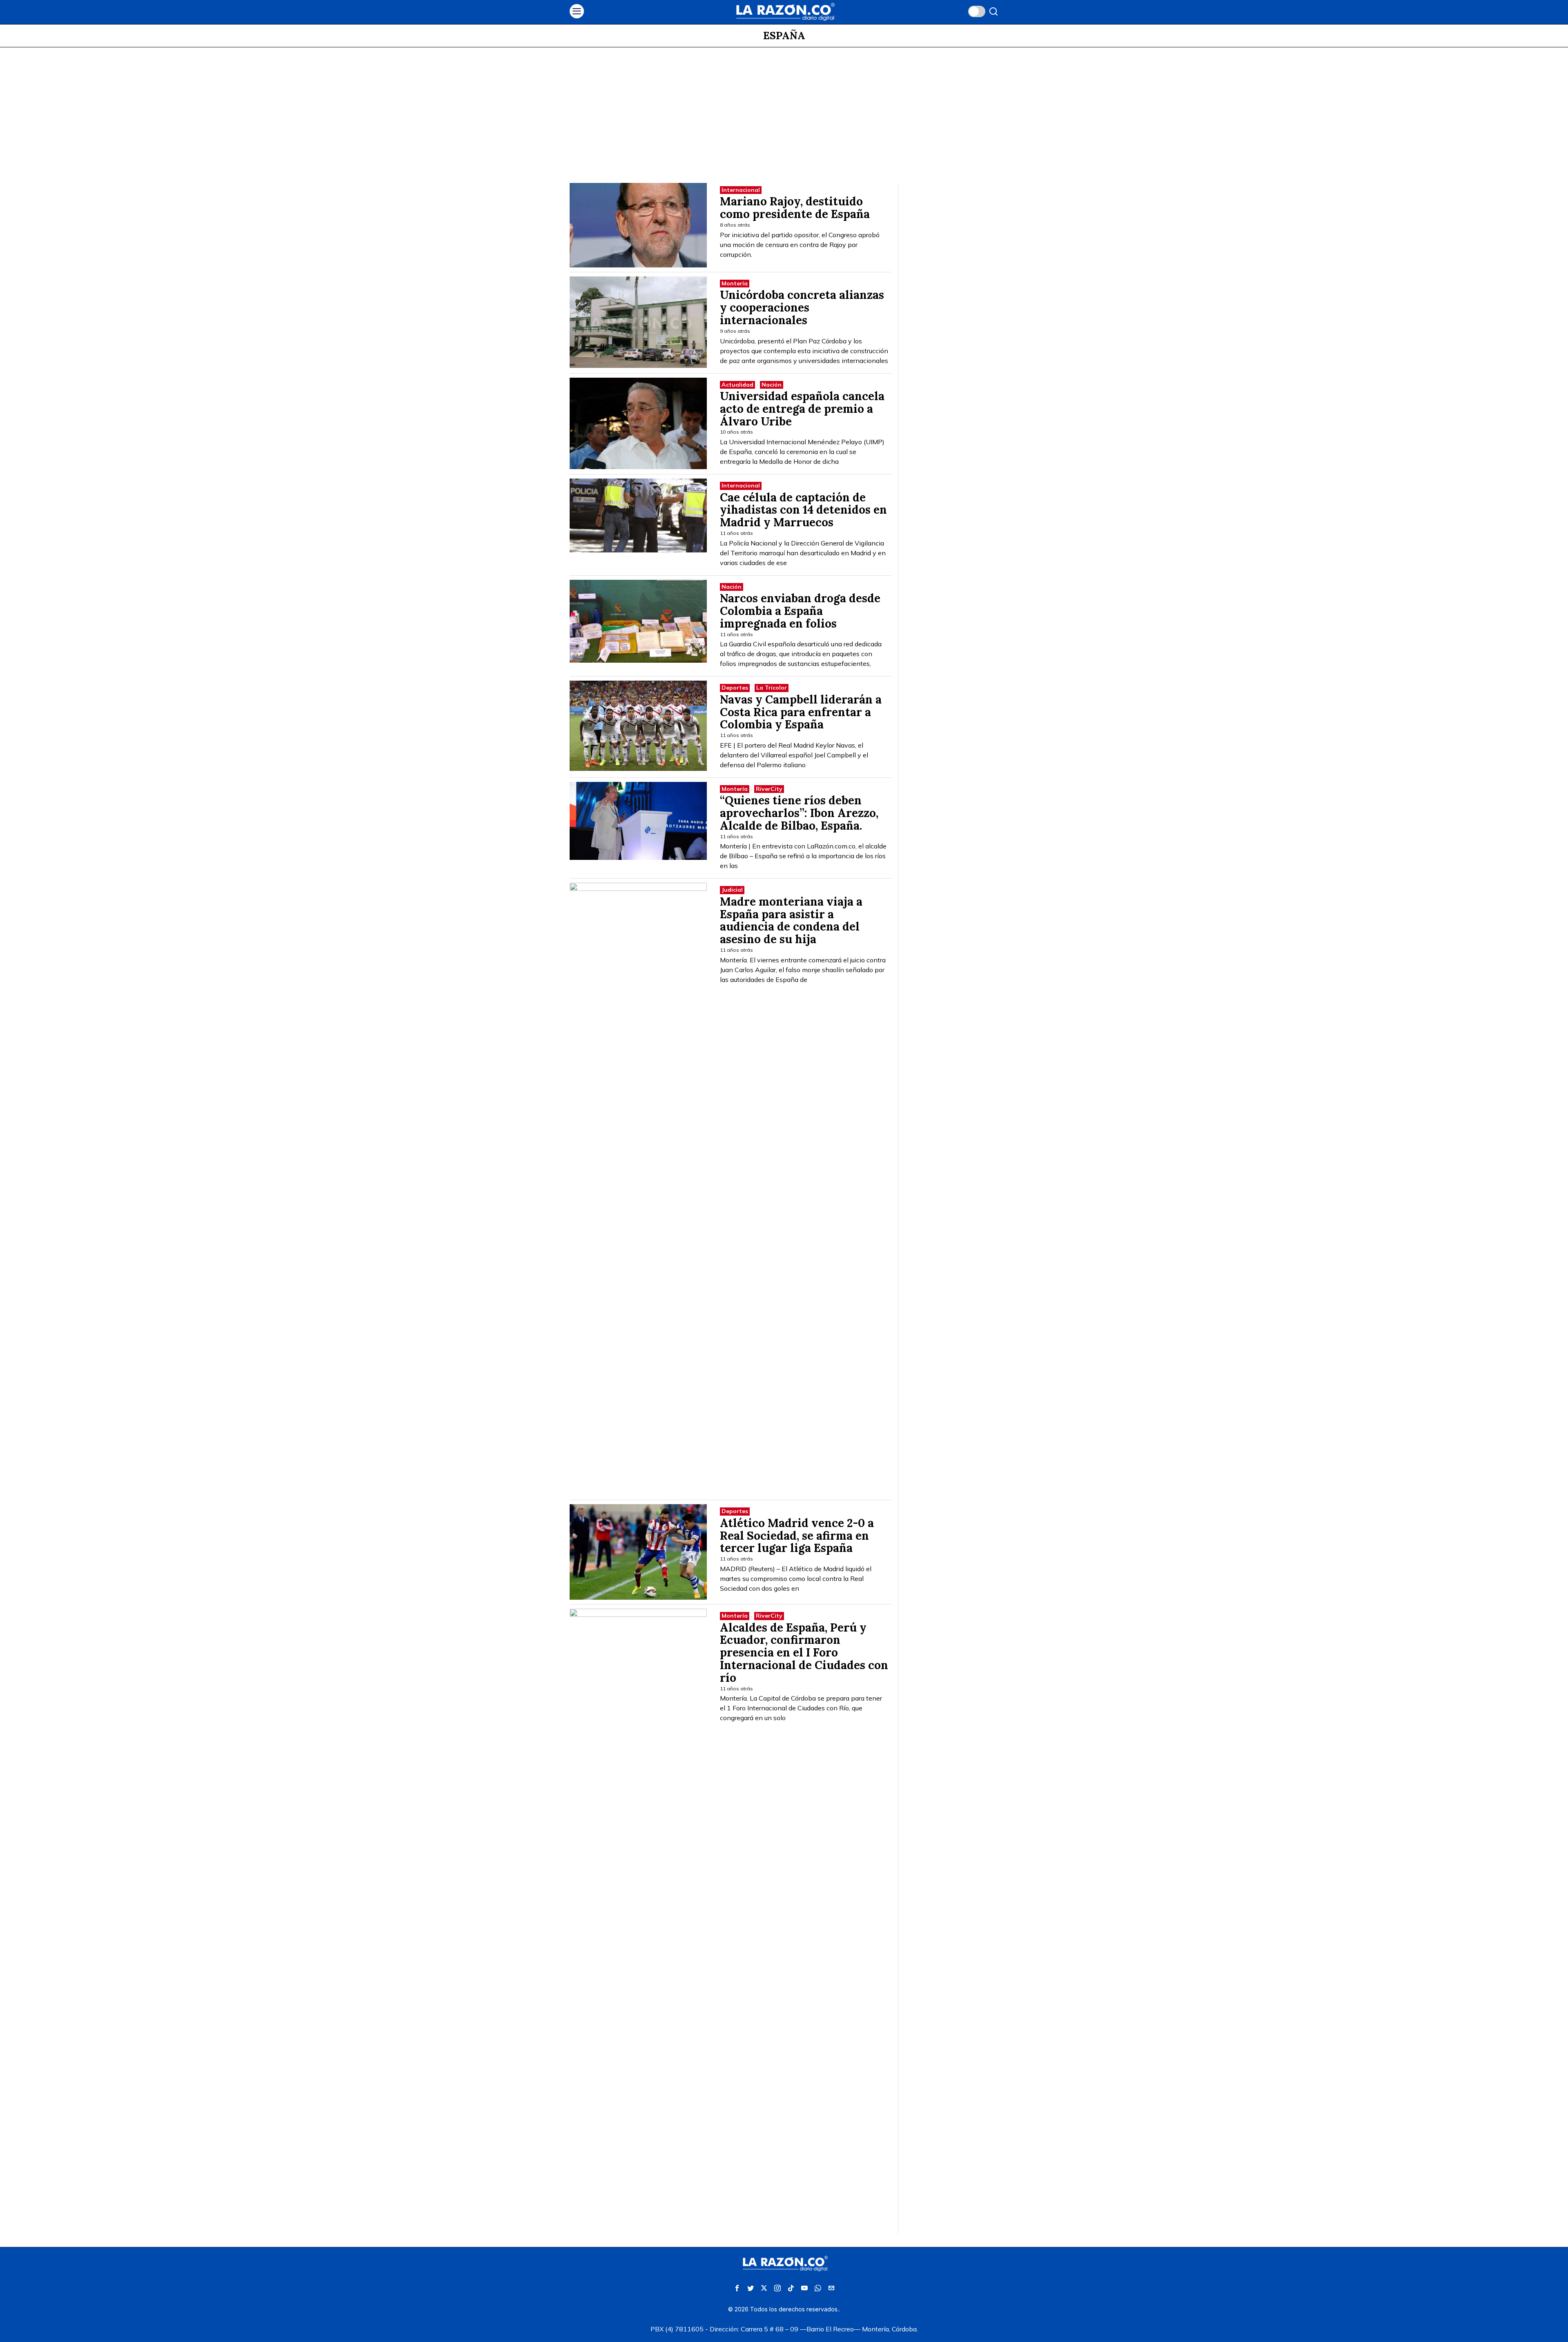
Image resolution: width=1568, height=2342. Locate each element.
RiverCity (769, 789)
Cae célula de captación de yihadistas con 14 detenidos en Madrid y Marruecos (803, 510)
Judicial (732, 890)
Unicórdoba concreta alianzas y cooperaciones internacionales (802, 307)
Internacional (741, 190)
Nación (772, 385)
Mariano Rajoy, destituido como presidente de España (795, 208)
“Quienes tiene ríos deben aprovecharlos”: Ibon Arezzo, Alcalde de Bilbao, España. (799, 813)
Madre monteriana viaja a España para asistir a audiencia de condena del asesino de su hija (791, 921)
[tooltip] (737, 2288)
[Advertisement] (784, 109)
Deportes (735, 688)
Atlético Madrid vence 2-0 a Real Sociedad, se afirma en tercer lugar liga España (797, 1536)
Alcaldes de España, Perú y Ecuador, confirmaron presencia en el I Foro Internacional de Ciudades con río (804, 1653)
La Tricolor (772, 688)
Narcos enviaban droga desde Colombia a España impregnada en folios (800, 611)
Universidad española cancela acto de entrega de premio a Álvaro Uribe (802, 409)
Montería (735, 283)
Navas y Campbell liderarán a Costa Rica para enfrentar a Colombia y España (801, 712)
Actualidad (737, 385)
